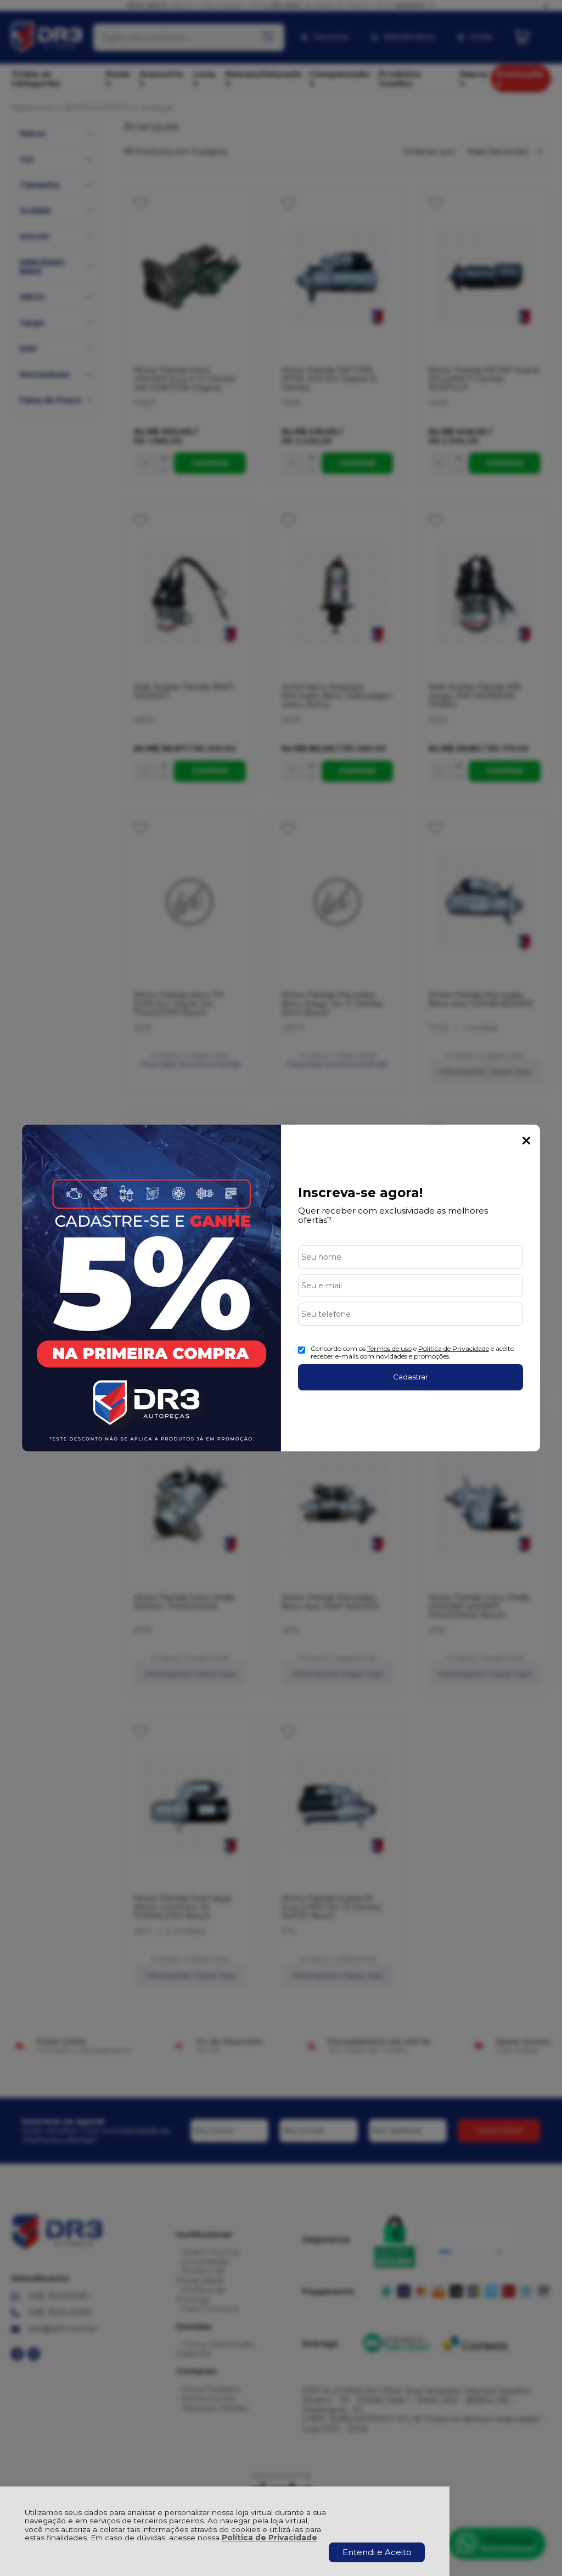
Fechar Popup (526, 1141)
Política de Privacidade (269, 2538)
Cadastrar (411, 1377)
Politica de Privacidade (454, 1348)
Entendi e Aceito (377, 2552)
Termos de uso (389, 1348)
